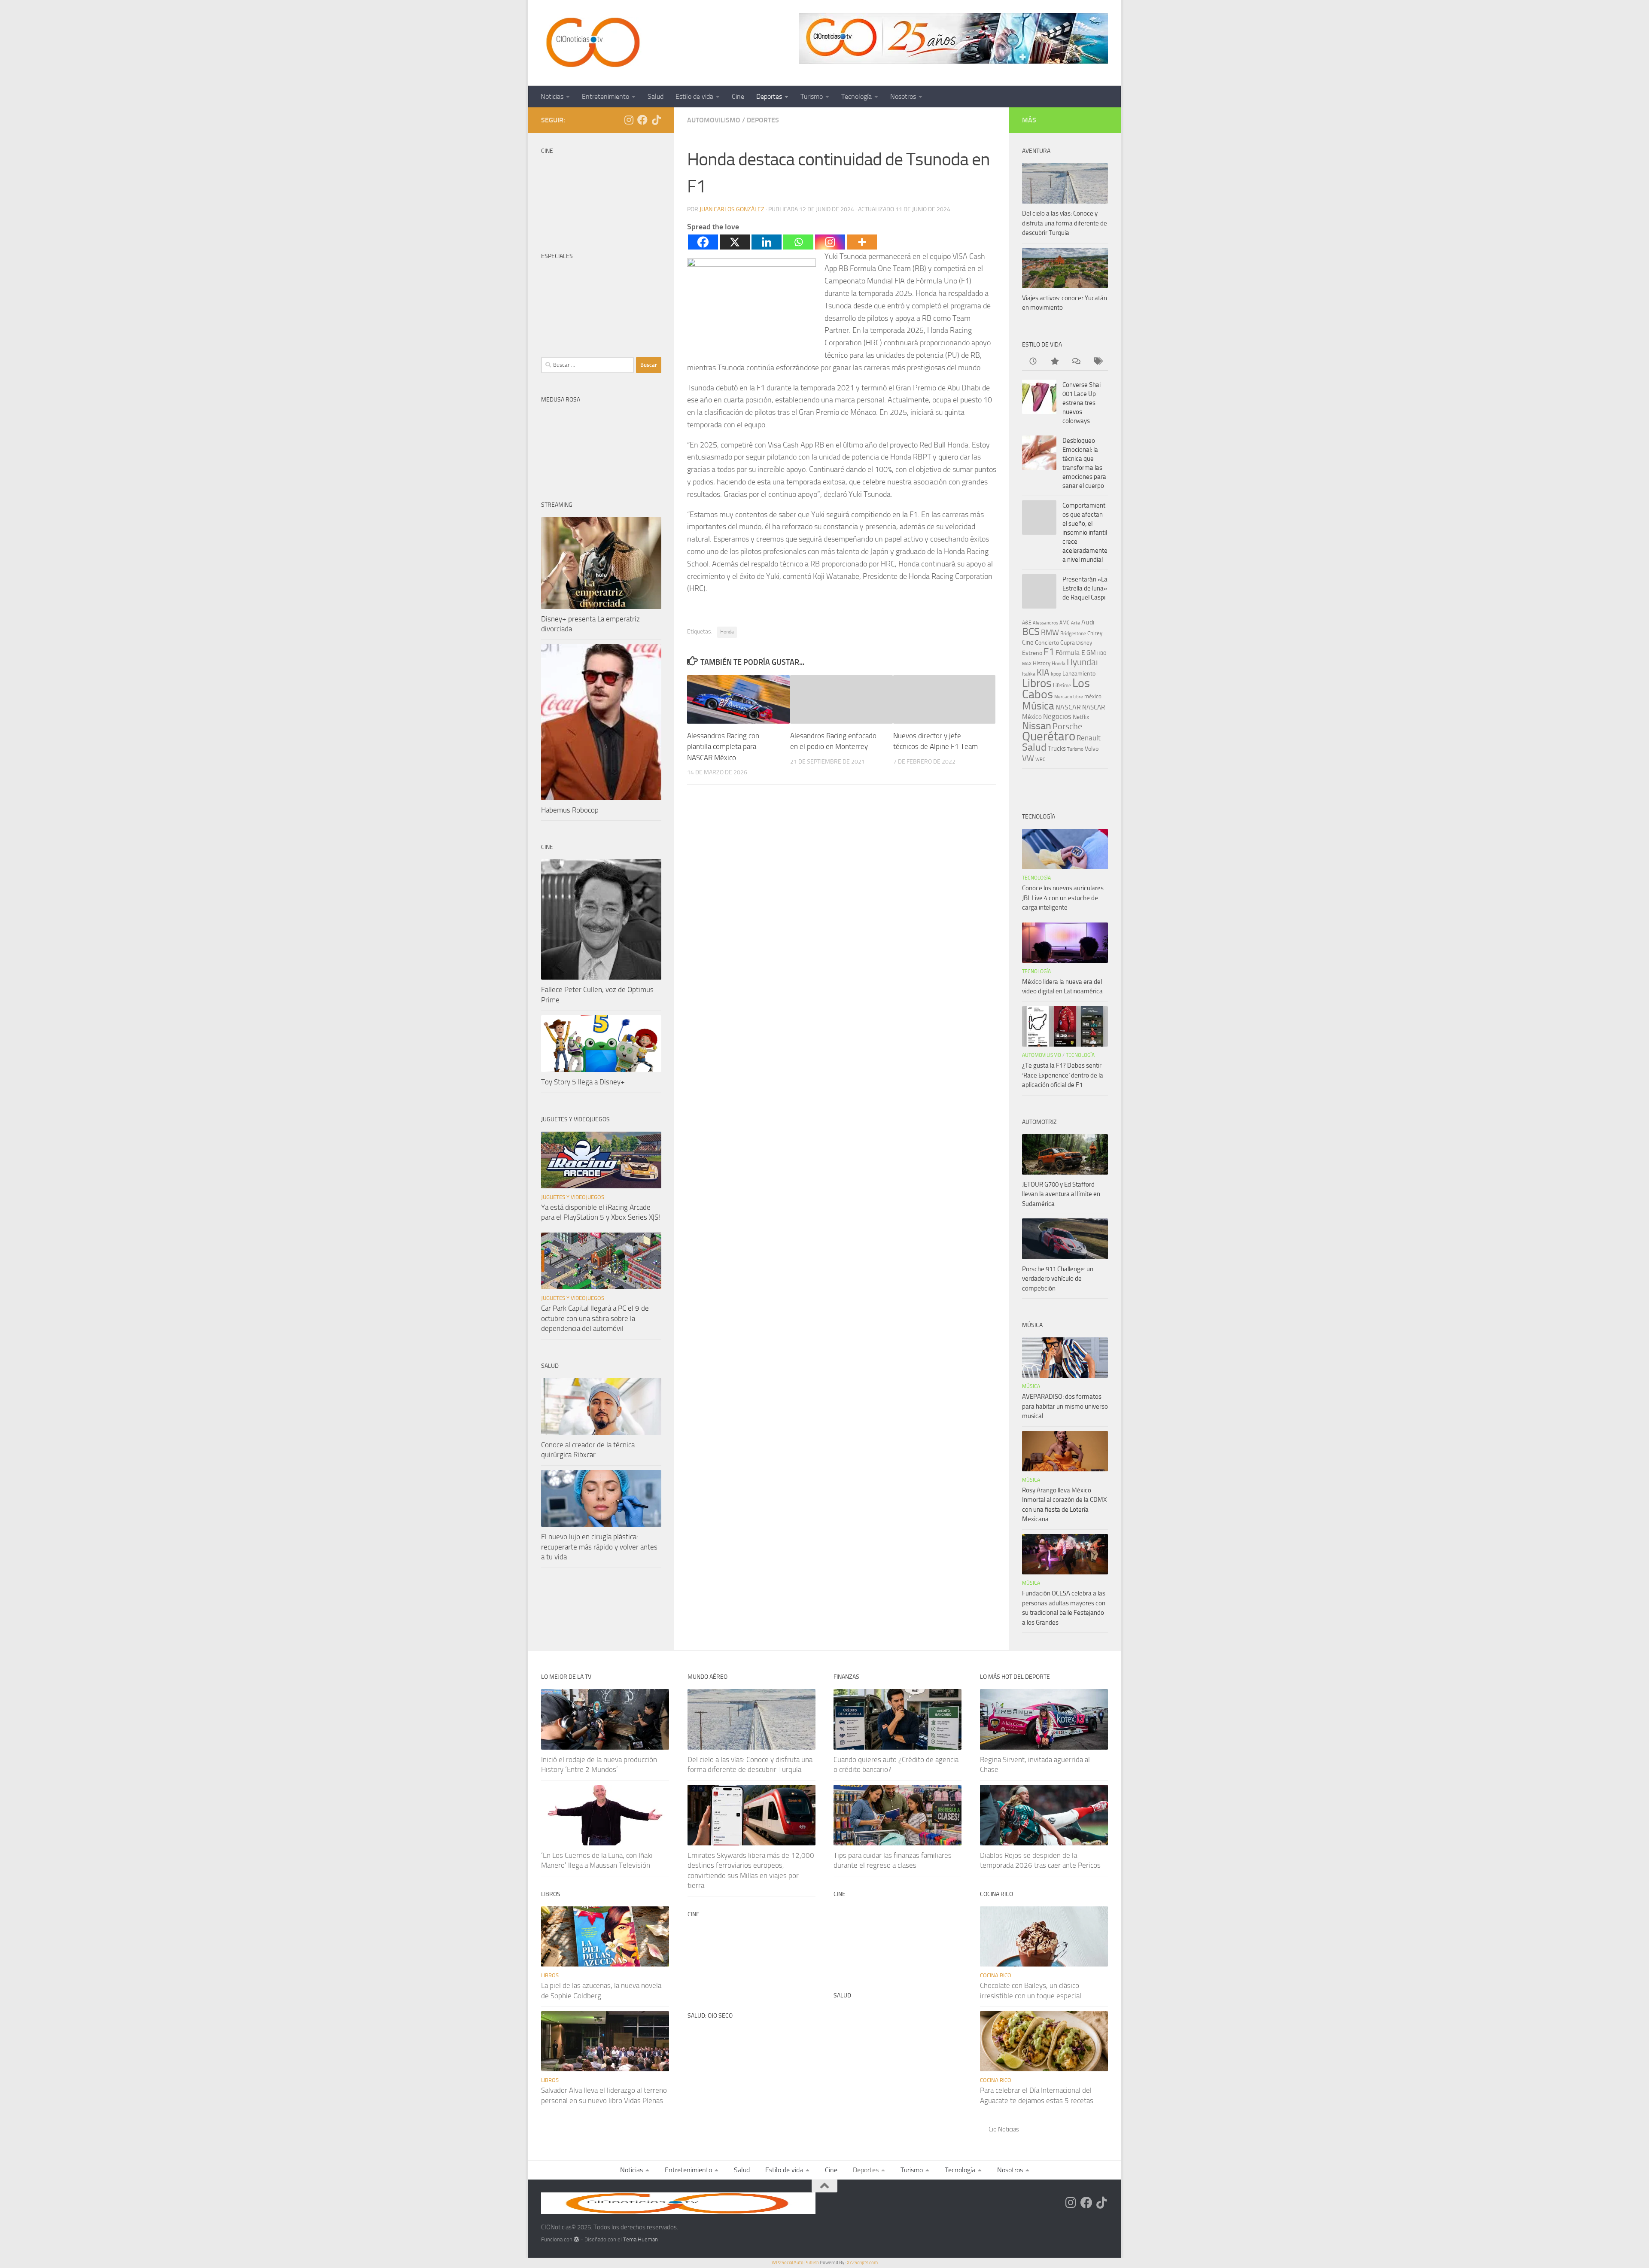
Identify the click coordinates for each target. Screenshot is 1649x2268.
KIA (1043, 673)
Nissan (1037, 726)
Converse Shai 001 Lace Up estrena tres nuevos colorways (1082, 403)
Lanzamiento (1079, 674)
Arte (1076, 623)
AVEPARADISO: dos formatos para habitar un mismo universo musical (1065, 1406)
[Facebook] (703, 242)
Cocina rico (996, 1975)
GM (1091, 653)
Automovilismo (714, 120)
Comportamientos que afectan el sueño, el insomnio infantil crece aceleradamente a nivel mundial (1085, 533)
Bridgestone (1073, 633)
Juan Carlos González (732, 209)
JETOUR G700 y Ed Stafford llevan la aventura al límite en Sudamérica (1061, 1194)
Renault (1089, 738)
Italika (1029, 674)
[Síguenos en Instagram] (629, 120)
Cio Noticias (1004, 2129)
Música (1038, 706)
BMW (1050, 633)
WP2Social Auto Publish (795, 2263)
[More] (862, 242)
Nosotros (903, 96)
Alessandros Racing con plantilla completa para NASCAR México (723, 747)
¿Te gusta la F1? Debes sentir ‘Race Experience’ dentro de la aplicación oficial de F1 (1063, 1075)
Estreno (1032, 653)
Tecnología (856, 96)
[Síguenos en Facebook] (642, 120)
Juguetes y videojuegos (573, 1197)
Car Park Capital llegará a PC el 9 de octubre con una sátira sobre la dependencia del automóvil (595, 1318)
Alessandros (1045, 623)
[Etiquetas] (1097, 362)
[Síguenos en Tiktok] (656, 120)
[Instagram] (830, 242)
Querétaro (1049, 736)
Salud (656, 96)
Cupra (1068, 643)
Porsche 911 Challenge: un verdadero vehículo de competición (1058, 1279)
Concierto (1047, 643)
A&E (1027, 623)
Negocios (1057, 716)
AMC (1065, 623)
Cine (738, 96)
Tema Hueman (640, 2239)
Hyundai (1082, 662)
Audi (1088, 622)
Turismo (812, 96)
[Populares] (1054, 362)
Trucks (1057, 749)
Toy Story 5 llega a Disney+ (583, 1082)
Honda (727, 632)
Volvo (1092, 749)
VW (1028, 758)
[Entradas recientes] (1033, 362)
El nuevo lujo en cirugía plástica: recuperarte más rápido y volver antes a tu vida (599, 1547)
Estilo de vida (694, 96)
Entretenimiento (605, 96)
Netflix (1081, 717)
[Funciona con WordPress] (577, 2239)
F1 (1049, 652)
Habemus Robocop (570, 810)
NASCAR (1068, 707)
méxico (1093, 696)
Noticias (552, 96)
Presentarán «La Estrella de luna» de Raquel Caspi (1085, 588)
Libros (1037, 683)
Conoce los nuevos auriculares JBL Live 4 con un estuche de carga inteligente (1063, 898)
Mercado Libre (1069, 697)
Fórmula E (1070, 653)
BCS (1031, 632)
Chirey (1095, 633)
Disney (1084, 643)
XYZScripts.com (862, 2263)
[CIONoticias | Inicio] (591, 43)
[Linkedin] (767, 242)
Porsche (1067, 726)
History (1042, 663)
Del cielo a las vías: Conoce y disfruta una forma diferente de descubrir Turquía (1065, 223)
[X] (735, 242)
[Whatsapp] (798, 242)
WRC (1040, 760)
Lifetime (1062, 685)
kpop (1056, 674)
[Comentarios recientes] (1076, 362)
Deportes (769, 96)
